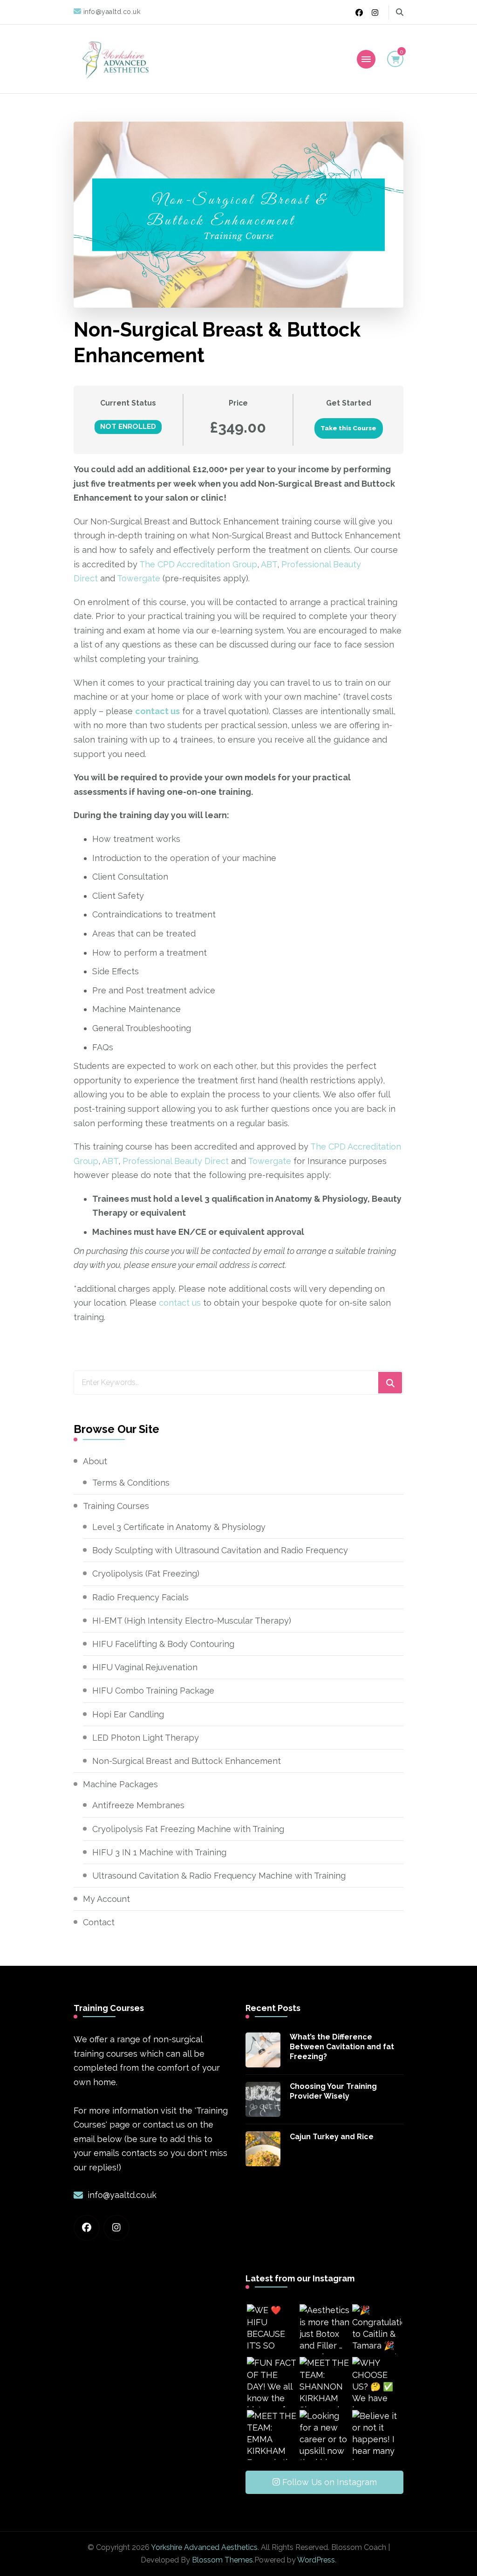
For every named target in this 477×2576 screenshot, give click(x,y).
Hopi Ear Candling (128, 1714)
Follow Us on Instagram (330, 2482)
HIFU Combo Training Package (153, 1691)
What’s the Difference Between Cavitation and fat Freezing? (342, 2047)
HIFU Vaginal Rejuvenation (145, 1667)
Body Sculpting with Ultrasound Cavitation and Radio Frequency (220, 1550)
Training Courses (116, 1506)
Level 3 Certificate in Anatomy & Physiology (179, 1527)
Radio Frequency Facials (140, 1597)
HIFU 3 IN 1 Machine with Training (159, 1852)
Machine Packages (120, 1784)
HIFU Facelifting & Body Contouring (163, 1644)
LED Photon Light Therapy (146, 1738)
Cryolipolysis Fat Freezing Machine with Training (188, 1829)
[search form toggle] (400, 12)
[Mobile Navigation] (366, 59)
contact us (180, 1303)
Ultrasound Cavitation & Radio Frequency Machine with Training (219, 1876)
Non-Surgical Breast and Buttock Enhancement (187, 1761)
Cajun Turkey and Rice (332, 2137)
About (95, 1461)
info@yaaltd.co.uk (122, 2195)
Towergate (139, 578)
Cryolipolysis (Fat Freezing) (146, 1574)
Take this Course (348, 428)
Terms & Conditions (131, 1483)
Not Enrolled (128, 427)
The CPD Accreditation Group (198, 564)
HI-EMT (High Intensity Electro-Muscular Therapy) (192, 1621)
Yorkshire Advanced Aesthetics (204, 2547)
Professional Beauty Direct (176, 1161)
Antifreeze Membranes (138, 1805)
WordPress (316, 2560)
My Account (106, 1899)
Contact (99, 1922)
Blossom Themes (222, 2560)
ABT (269, 564)
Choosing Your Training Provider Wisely (333, 2091)
